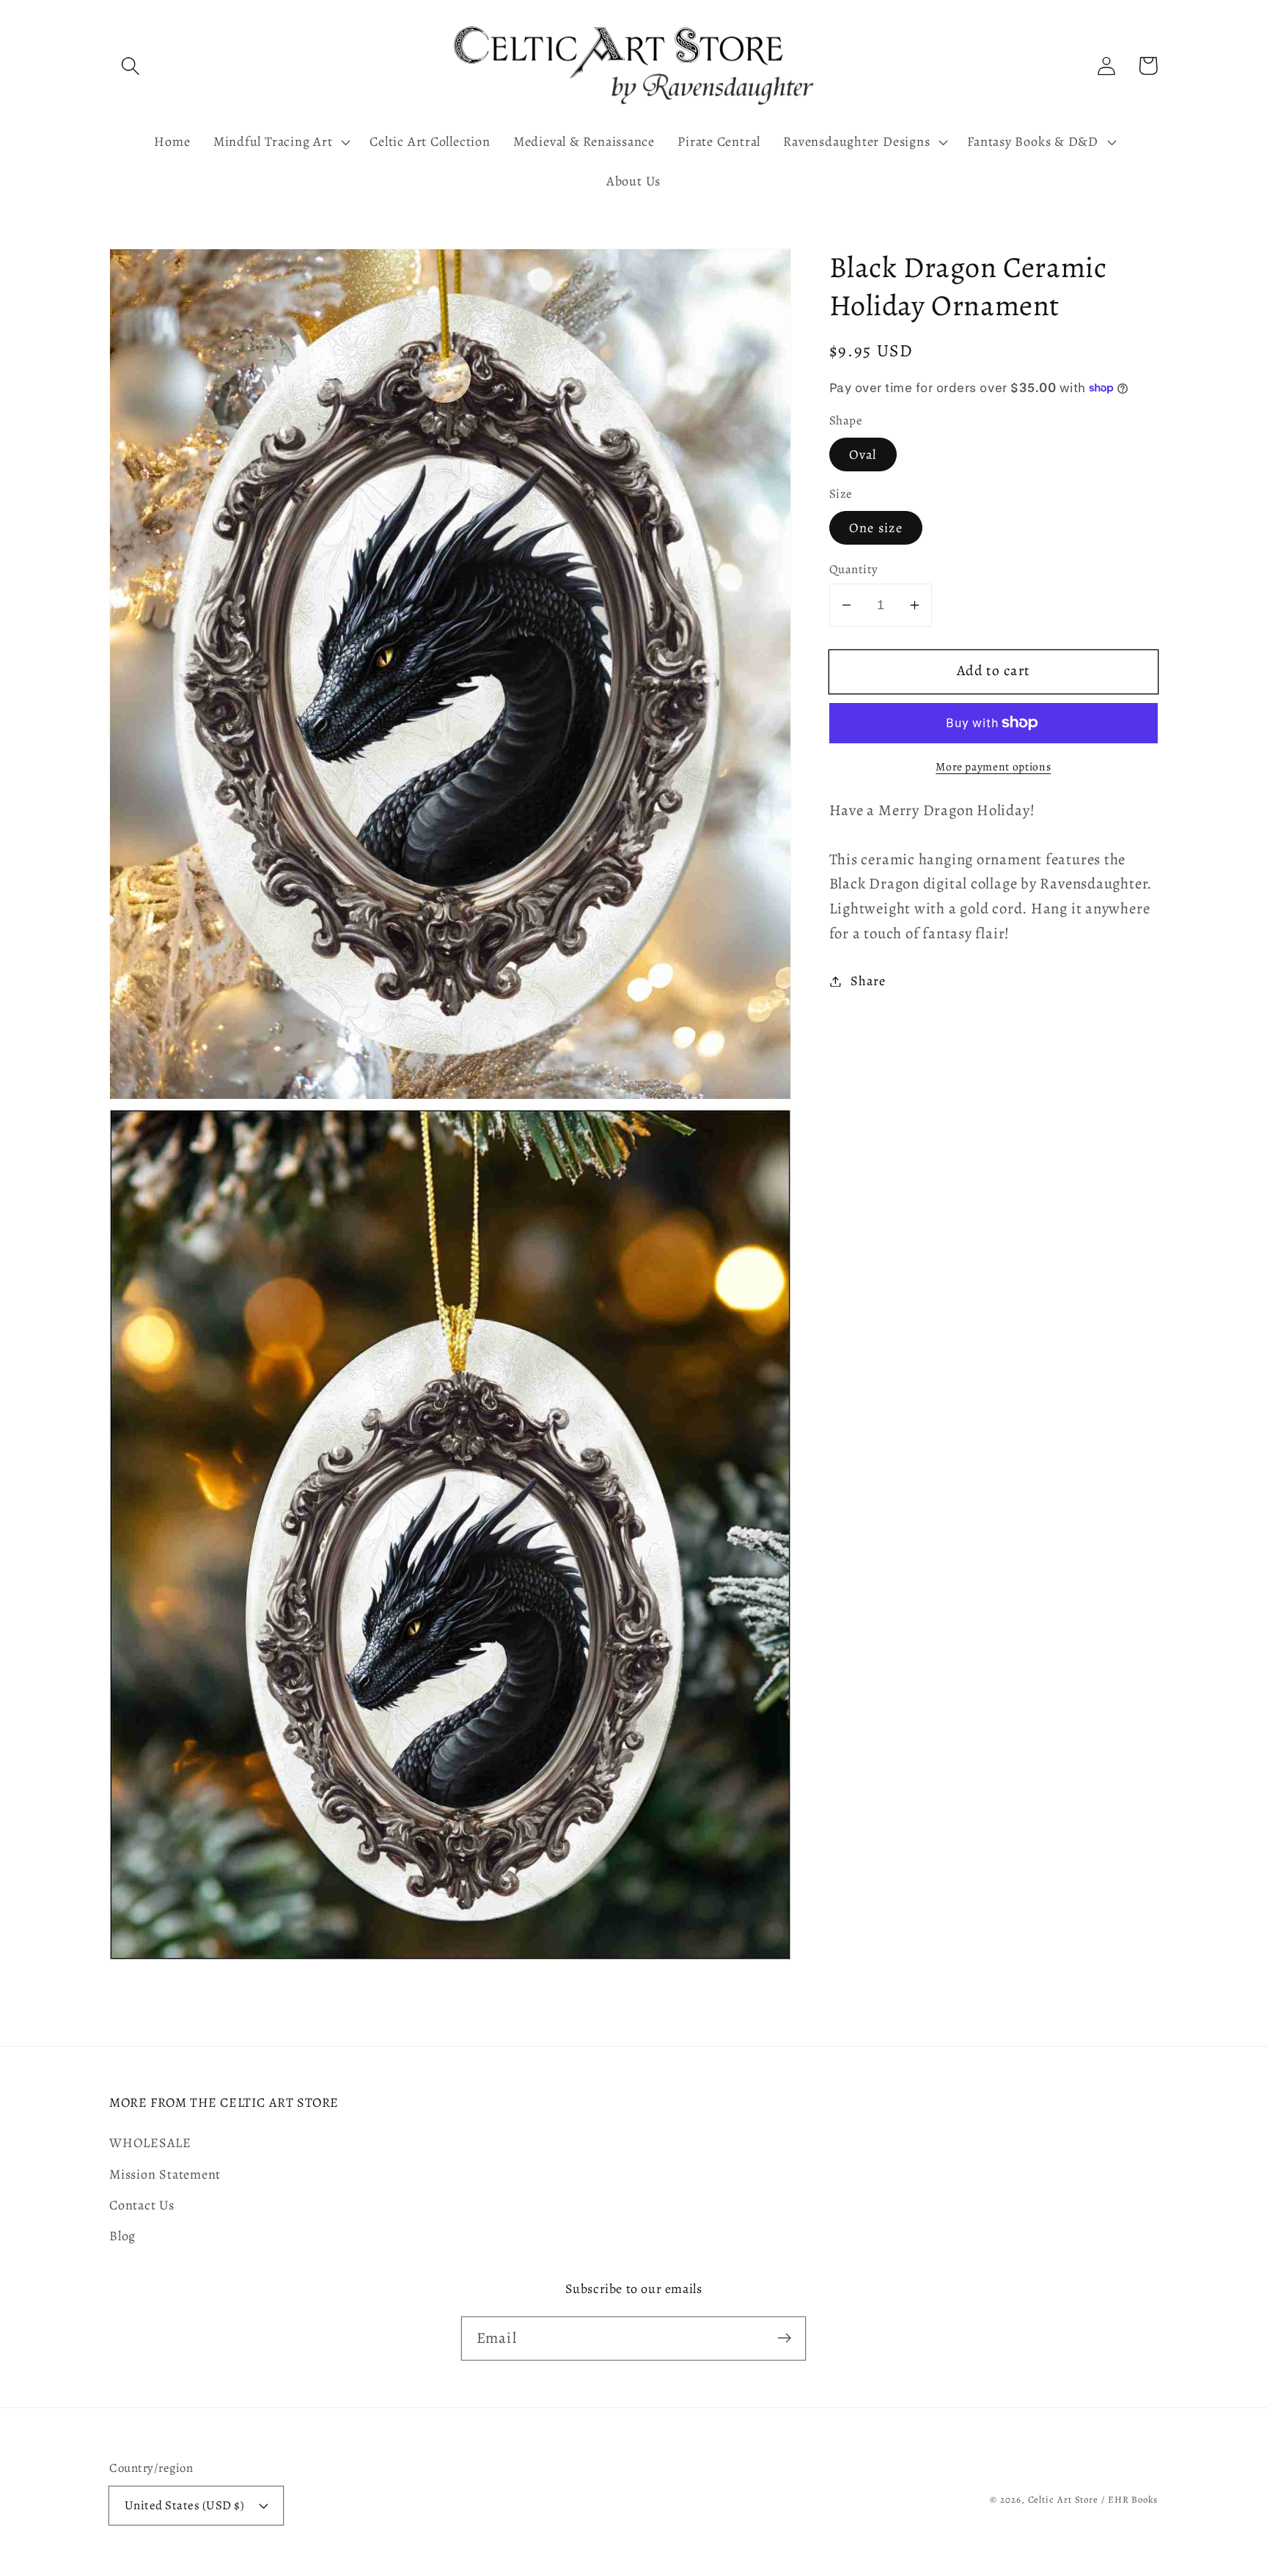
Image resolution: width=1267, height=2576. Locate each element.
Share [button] (868, 981)
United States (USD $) (185, 2505)
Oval (863, 455)
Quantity (854, 569)
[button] (130, 66)
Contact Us (142, 2205)
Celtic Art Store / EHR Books (1093, 2499)
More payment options (993, 766)
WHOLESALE (150, 2143)
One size (876, 528)
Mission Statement (165, 2174)
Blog (122, 2236)
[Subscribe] (784, 2338)
